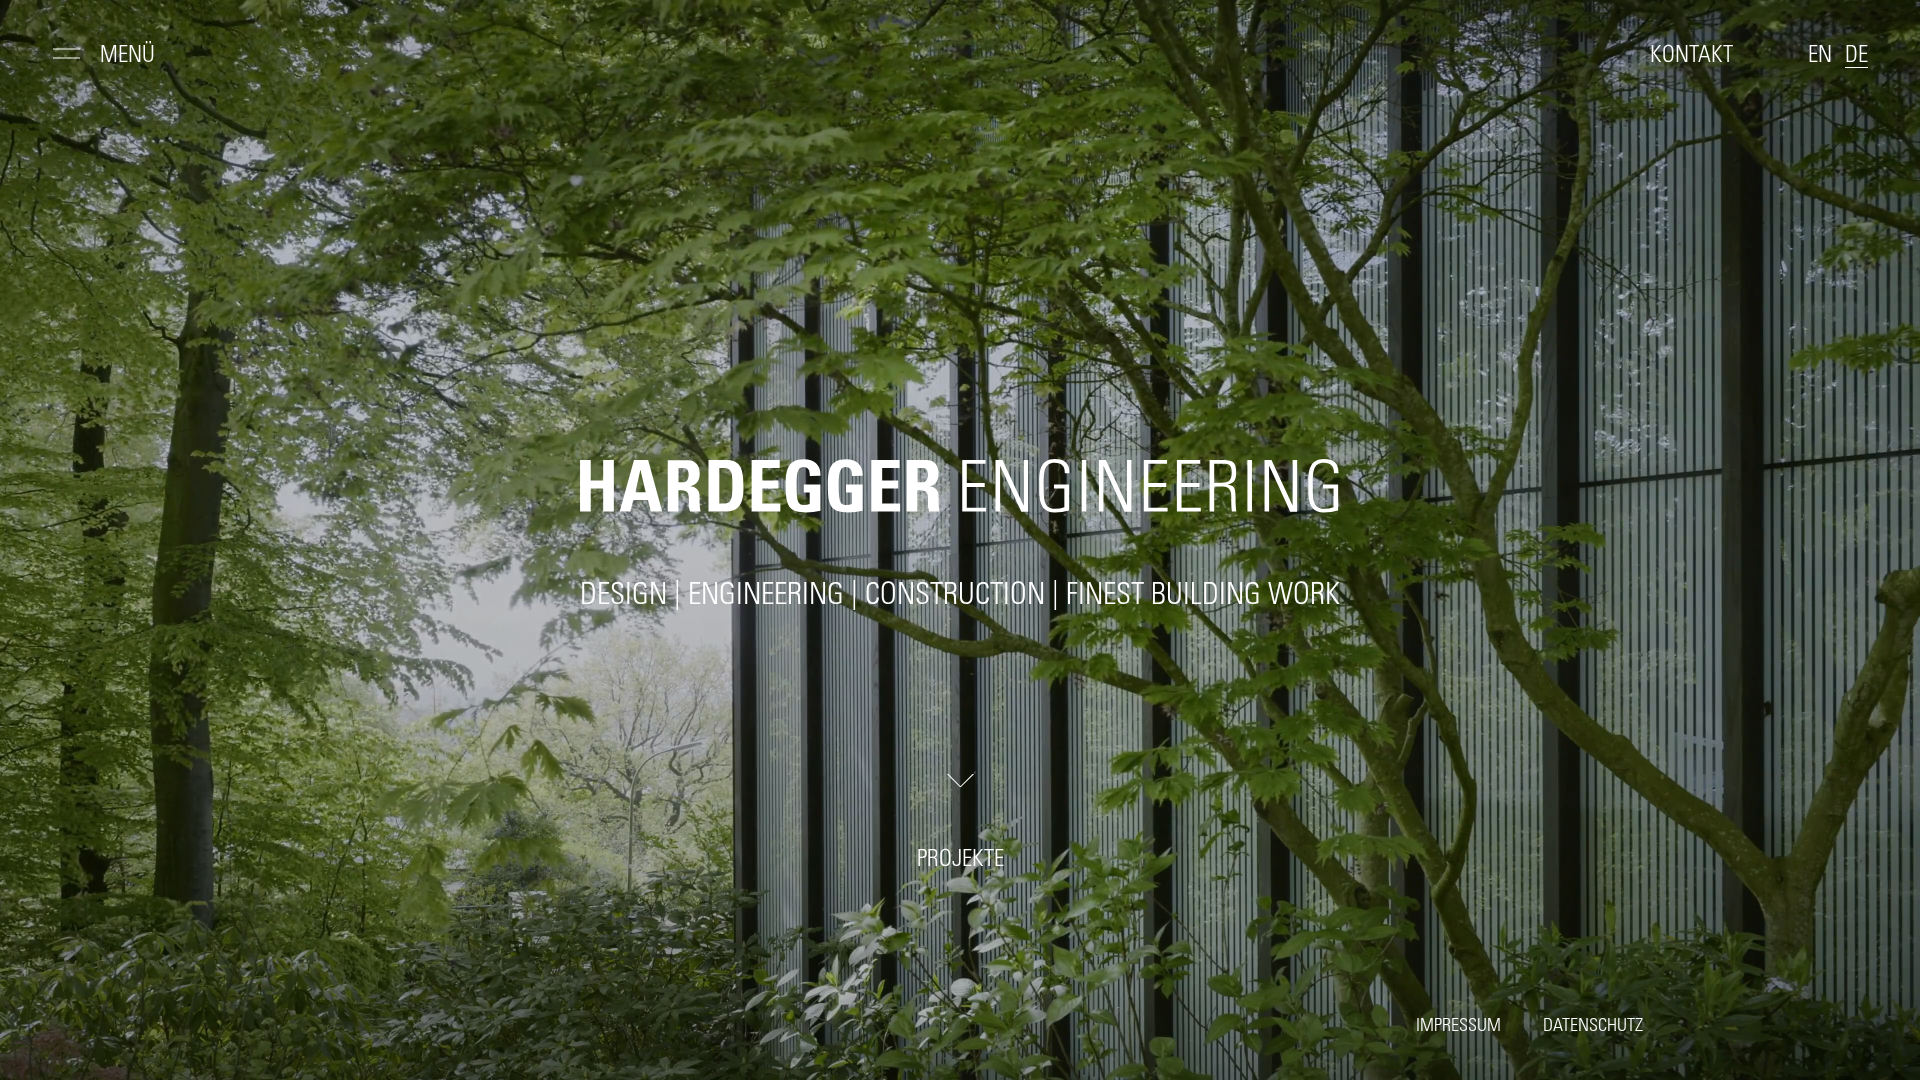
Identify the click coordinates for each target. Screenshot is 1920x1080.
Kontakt (1691, 56)
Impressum (1685, 997)
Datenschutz (1825, 997)
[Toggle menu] (66, 58)
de (1856, 56)
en (1820, 56)
